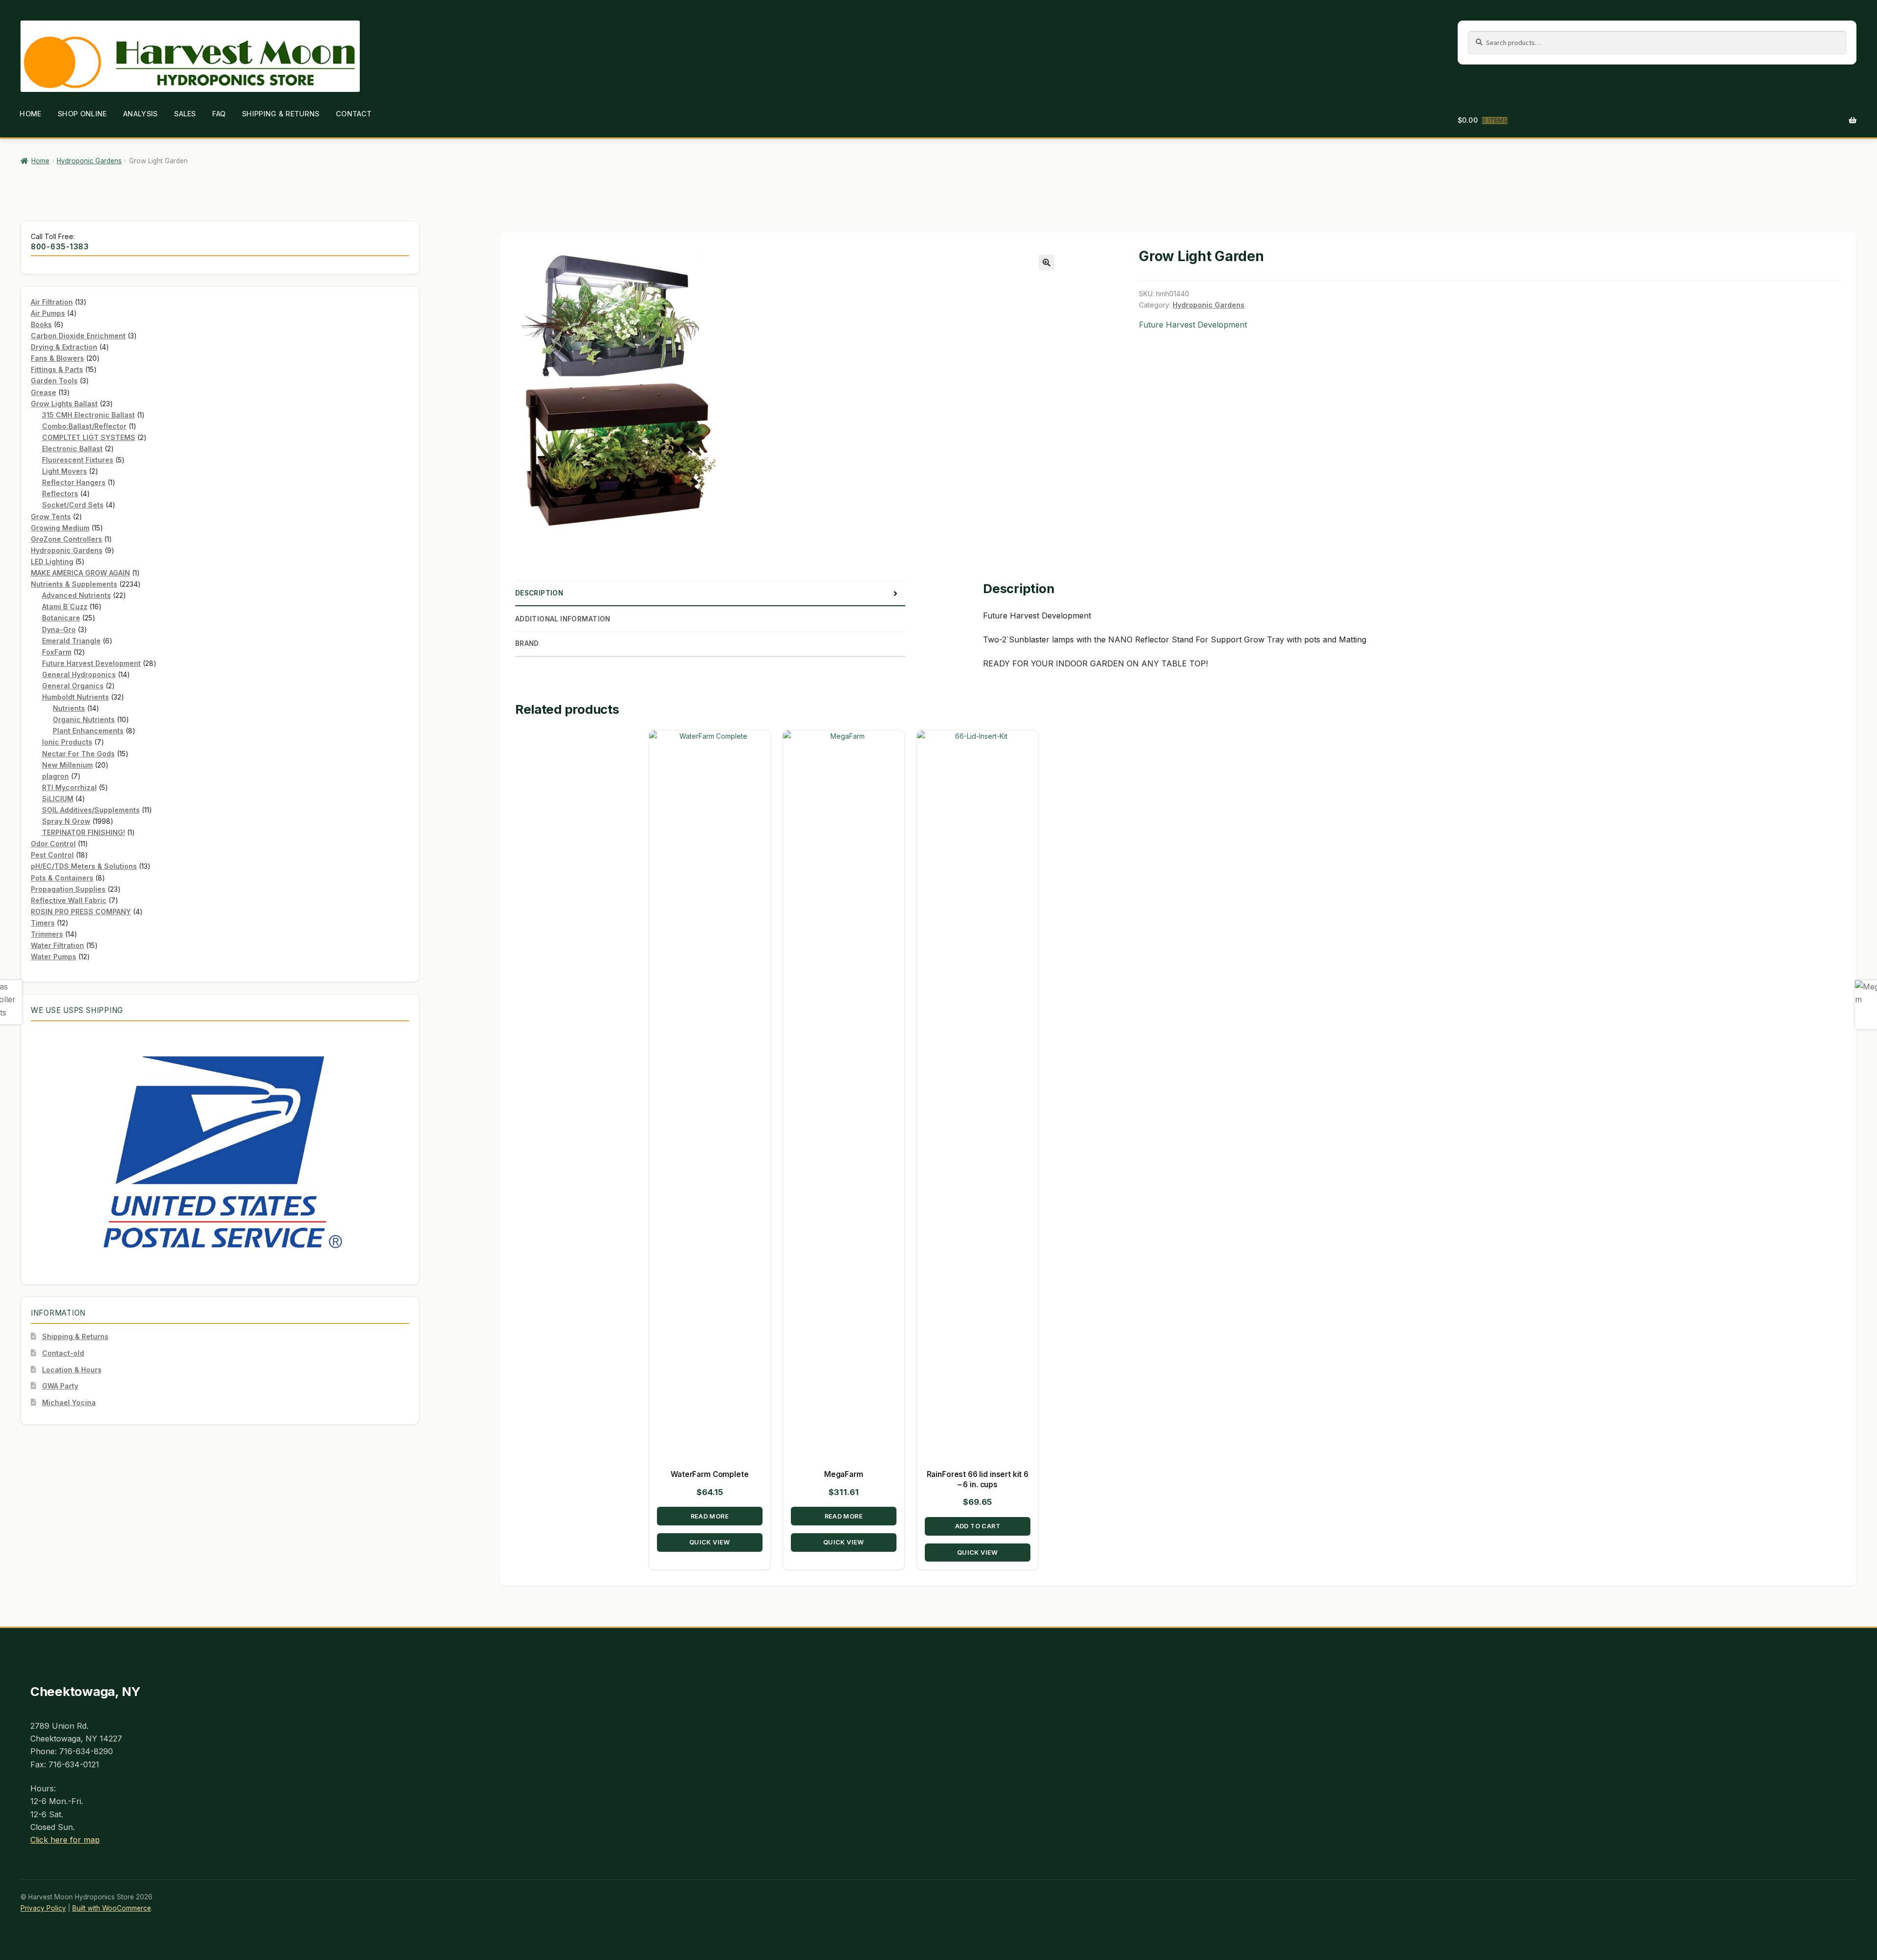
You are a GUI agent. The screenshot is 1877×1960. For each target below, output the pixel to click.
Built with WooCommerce (112, 1908)
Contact (354, 114)
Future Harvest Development (1193, 325)
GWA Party (60, 1386)
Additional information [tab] (563, 619)
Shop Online (82, 114)
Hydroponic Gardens (89, 161)
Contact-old (63, 1353)
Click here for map (65, 1840)
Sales (185, 114)
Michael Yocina (69, 1402)
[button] (1047, 263)
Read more (710, 1516)
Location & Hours (72, 1370)
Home (30, 114)
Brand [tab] (527, 643)
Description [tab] (539, 593)
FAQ (219, 114)
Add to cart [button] (977, 1526)
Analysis (140, 114)
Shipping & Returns (281, 114)
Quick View (710, 1543)
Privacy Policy (43, 1908)
